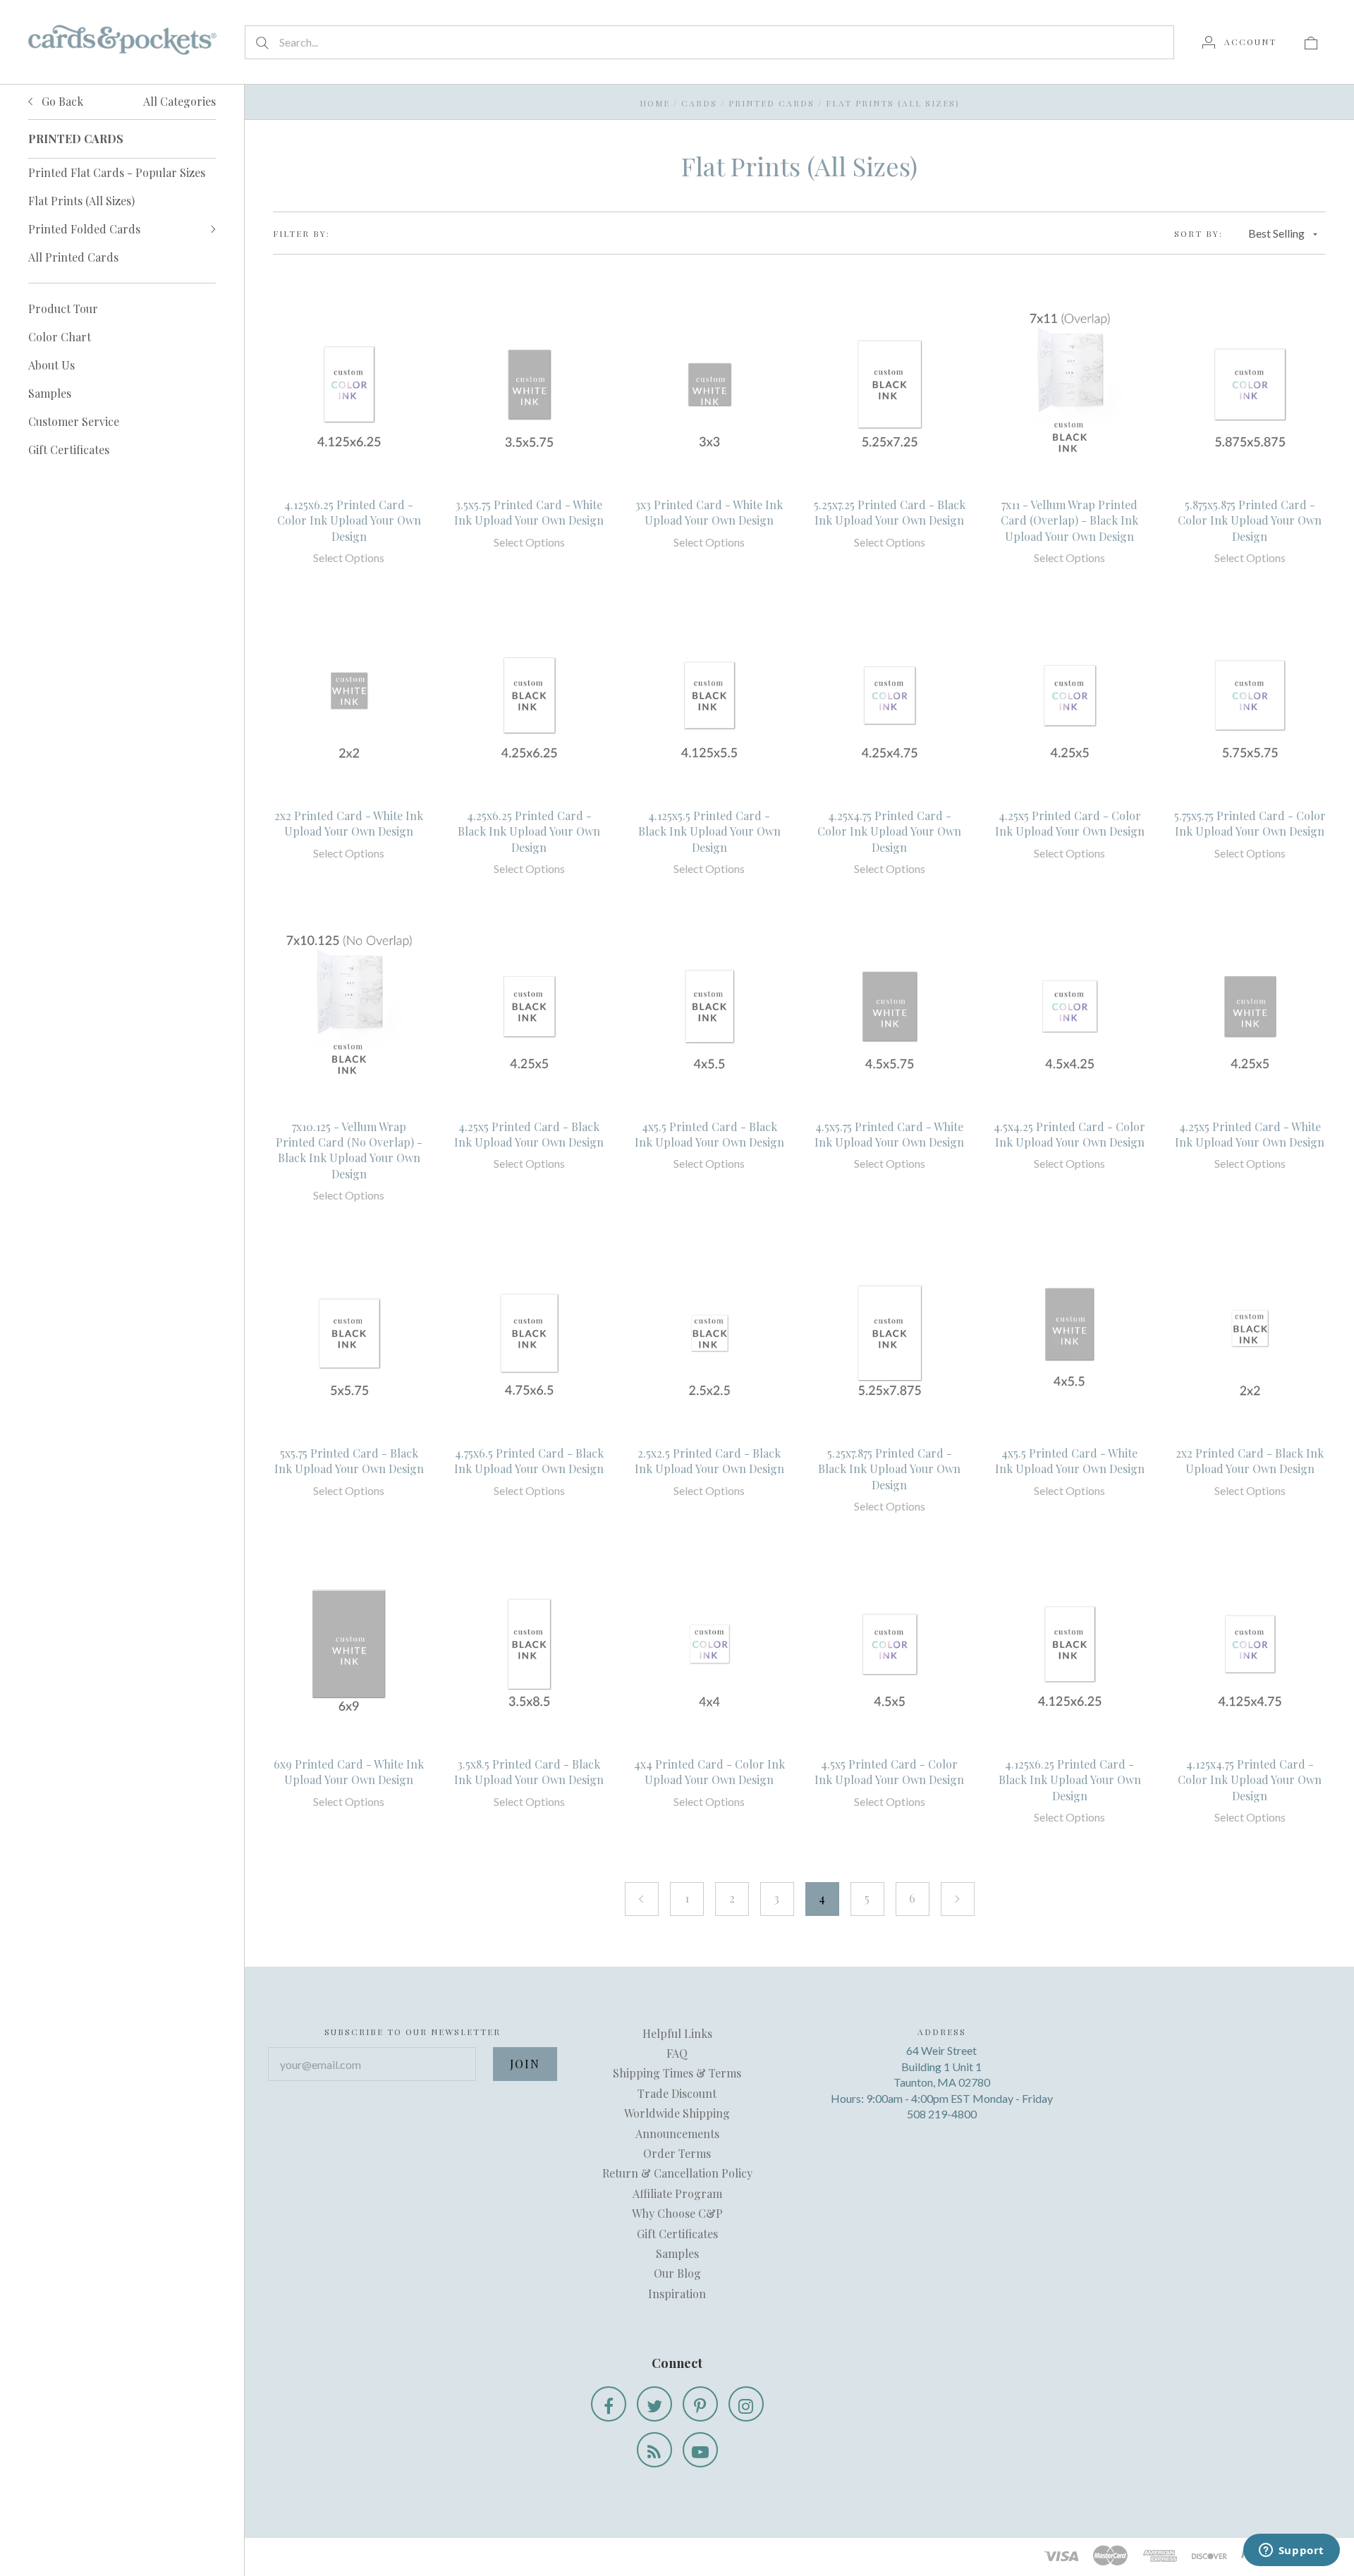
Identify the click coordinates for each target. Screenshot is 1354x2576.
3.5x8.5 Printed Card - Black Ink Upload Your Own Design (529, 1772)
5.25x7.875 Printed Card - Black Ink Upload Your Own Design (889, 1469)
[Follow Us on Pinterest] (700, 2404)
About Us (51, 365)
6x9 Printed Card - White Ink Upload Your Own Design (349, 1772)
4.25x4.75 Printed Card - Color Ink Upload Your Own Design (889, 831)
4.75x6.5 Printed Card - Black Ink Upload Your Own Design (529, 1461)
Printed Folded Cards (84, 229)
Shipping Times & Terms (677, 2073)
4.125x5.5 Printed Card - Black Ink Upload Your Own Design (709, 831)
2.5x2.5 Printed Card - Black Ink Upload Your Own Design (709, 1461)
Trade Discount (677, 2093)
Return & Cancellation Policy (677, 2173)
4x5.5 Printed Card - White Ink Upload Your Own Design (1070, 1461)
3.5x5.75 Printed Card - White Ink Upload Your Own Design (529, 512)
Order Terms (677, 2153)
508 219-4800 (942, 2114)
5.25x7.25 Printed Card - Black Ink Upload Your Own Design (890, 512)
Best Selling (1276, 233)
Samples (50, 393)
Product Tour (63, 309)
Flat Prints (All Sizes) (81, 201)
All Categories (179, 101)
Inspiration (677, 2294)
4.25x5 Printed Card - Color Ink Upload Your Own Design (1070, 823)
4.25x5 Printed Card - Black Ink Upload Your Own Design (529, 1134)
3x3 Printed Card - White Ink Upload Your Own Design (709, 512)
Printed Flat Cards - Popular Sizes (117, 172)
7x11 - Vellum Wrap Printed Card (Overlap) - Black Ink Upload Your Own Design (1069, 520)
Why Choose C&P (677, 2213)
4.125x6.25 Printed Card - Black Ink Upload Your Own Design (1070, 1780)
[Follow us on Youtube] (700, 2450)
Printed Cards (771, 103)
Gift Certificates (69, 450)
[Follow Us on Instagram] (746, 2404)
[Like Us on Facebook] (609, 2404)
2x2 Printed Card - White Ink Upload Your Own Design (349, 823)
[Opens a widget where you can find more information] (1291, 2551)
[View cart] (1311, 42)
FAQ (677, 2053)
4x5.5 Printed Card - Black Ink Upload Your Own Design (709, 1134)
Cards (699, 103)
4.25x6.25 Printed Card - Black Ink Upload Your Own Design (529, 831)
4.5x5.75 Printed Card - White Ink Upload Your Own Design (889, 1134)
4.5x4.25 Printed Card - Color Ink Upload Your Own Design (1069, 1134)
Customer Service (74, 421)
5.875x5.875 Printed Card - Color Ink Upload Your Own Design (1250, 520)
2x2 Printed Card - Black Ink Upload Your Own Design (1250, 1461)
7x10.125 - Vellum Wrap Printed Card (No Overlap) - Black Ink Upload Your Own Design (349, 1150)
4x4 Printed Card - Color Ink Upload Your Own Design (709, 1772)
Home (655, 103)
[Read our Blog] (654, 2450)
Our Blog (677, 2273)
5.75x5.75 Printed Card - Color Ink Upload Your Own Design (1250, 823)
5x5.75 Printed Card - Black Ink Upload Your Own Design (349, 1461)
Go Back (61, 101)
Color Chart (60, 337)
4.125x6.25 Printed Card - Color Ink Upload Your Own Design (349, 520)
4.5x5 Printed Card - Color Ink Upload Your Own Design (889, 1772)
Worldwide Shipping (677, 2113)
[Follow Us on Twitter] (654, 2404)
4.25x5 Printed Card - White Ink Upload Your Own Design (1250, 1134)
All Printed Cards (73, 257)
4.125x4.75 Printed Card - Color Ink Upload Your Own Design (1250, 1780)
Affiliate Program (677, 2193)
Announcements (677, 2134)
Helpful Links (677, 2033)
